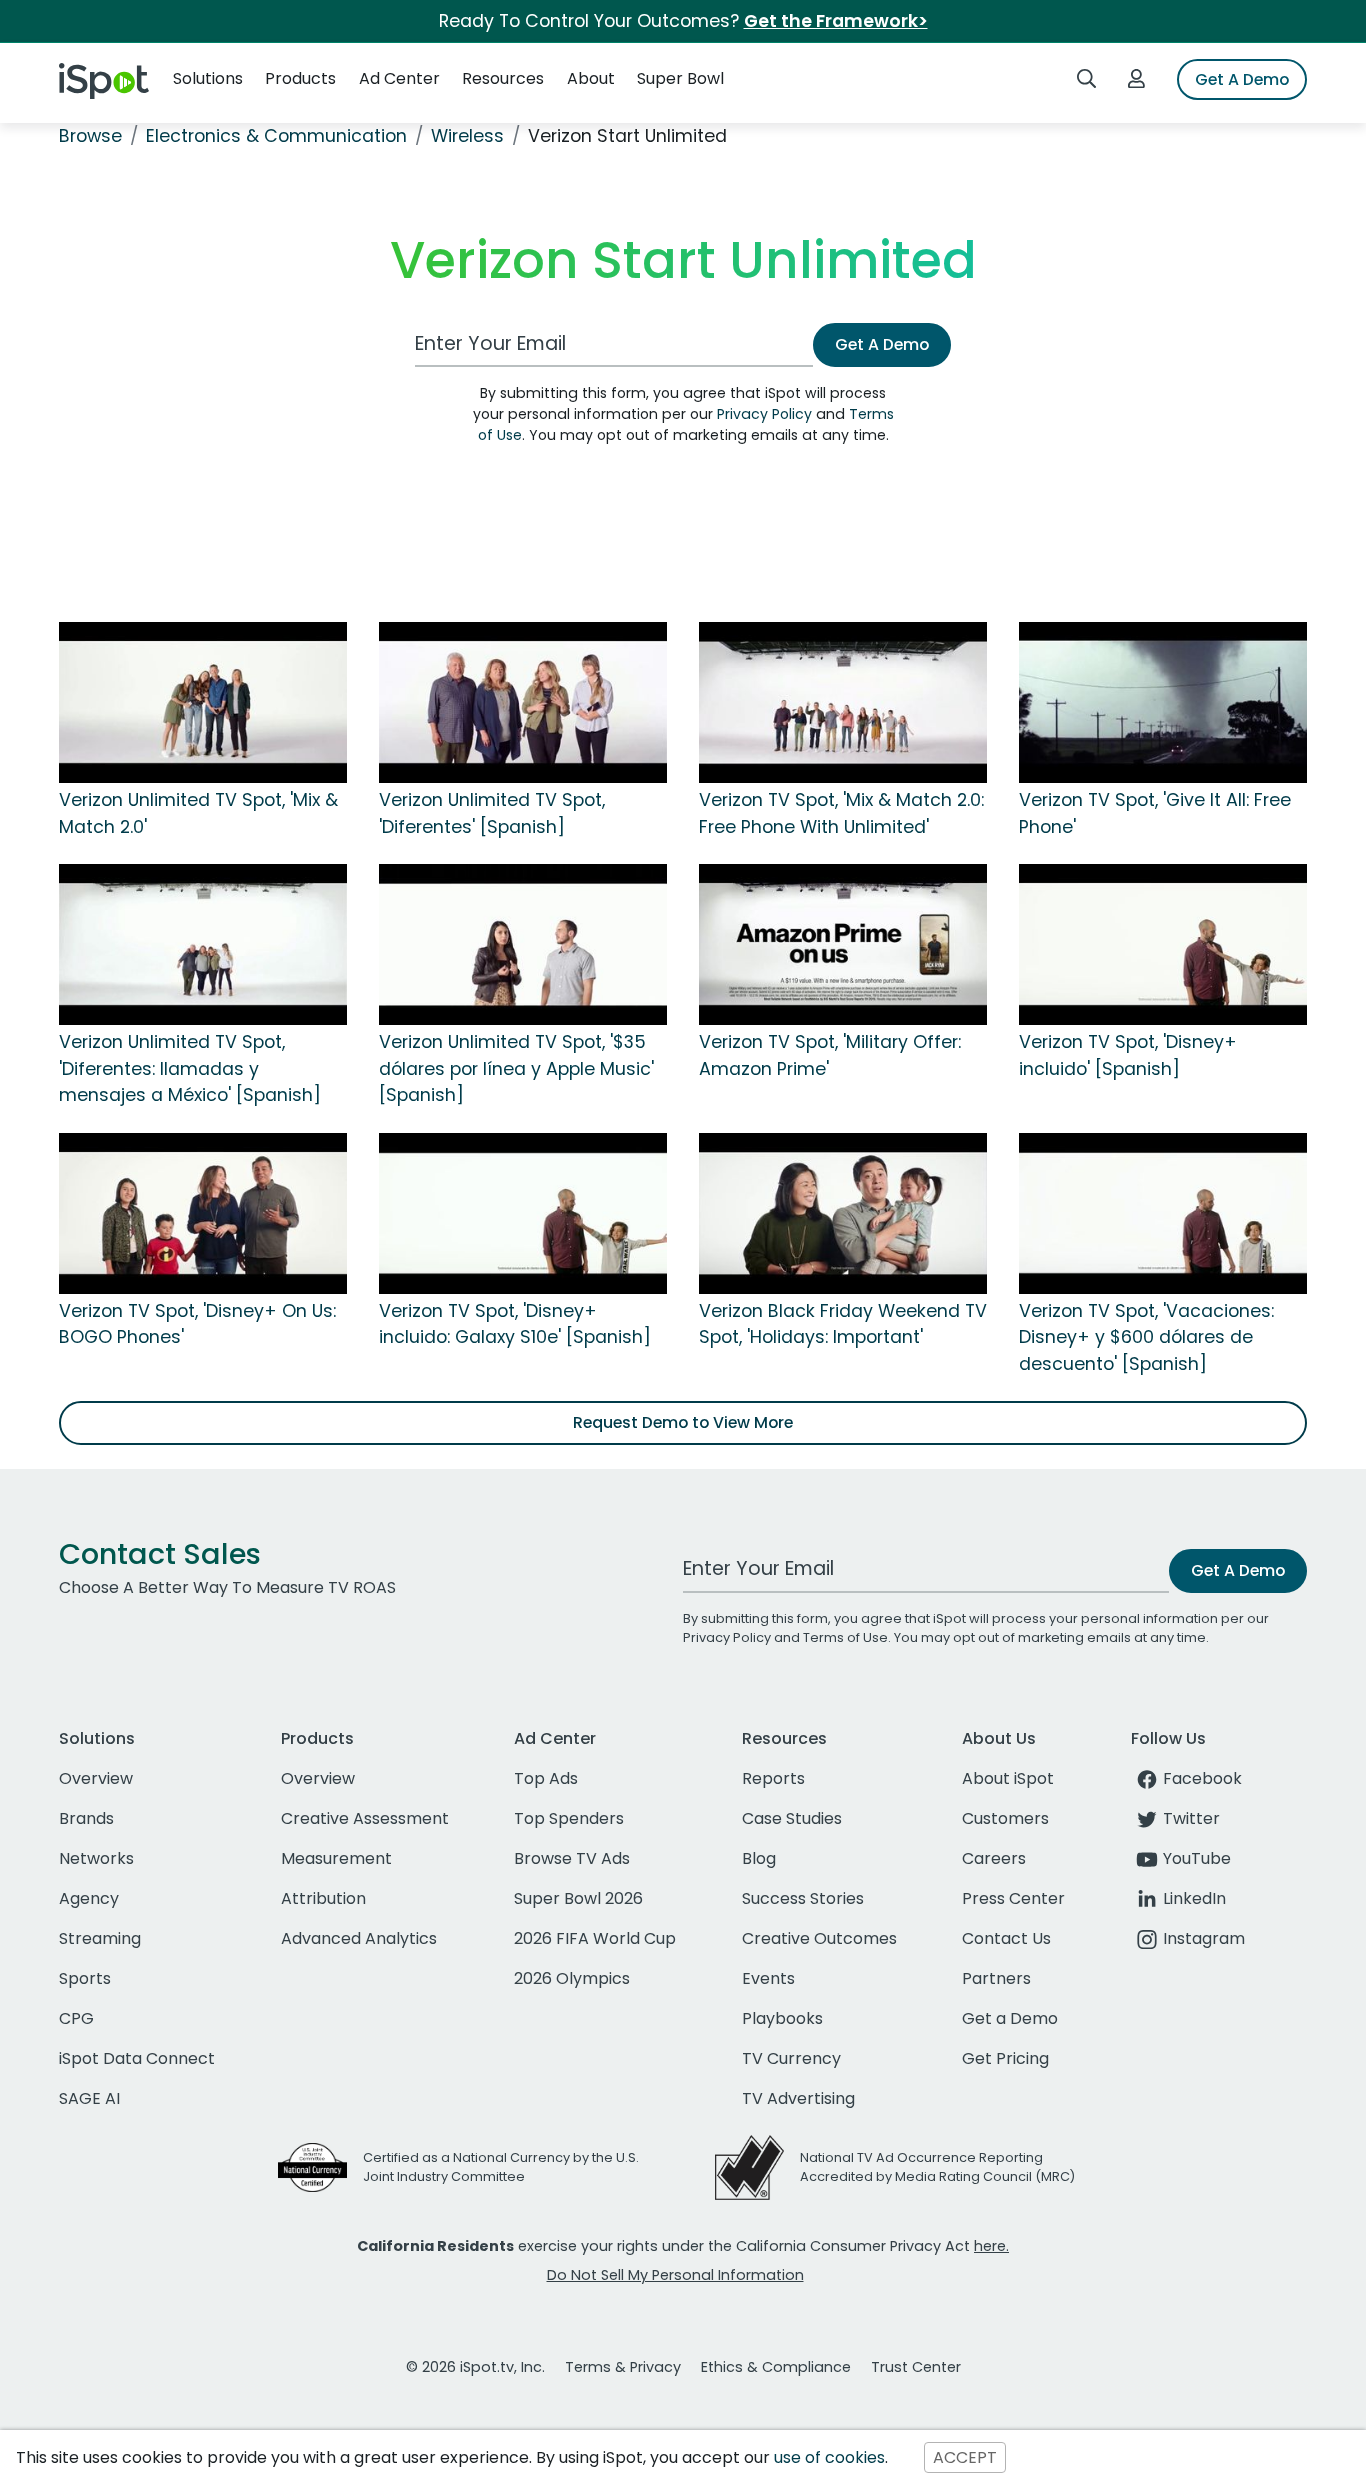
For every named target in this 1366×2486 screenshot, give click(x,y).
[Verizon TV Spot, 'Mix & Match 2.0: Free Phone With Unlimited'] (843, 702)
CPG (76, 2018)
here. (991, 2246)
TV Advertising (798, 2098)
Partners (996, 1978)
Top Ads (546, 1778)
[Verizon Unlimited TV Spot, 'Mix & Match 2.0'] (203, 702)
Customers (1005, 1818)
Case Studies (792, 1818)
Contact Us (1006, 1938)
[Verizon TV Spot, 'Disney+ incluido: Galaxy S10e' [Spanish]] (523, 1212)
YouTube (1197, 1858)
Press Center (1013, 1898)
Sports (85, 1978)
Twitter (1191, 1818)
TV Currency (791, 2058)
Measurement (336, 1858)
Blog (759, 1858)
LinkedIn (1194, 1898)
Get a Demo (1010, 2018)
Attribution (323, 1898)
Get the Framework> (836, 21)
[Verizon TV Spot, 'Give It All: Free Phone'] (1163, 702)
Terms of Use (845, 1637)
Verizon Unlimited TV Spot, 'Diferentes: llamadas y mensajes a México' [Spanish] (190, 1068)
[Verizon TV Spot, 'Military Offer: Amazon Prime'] (843, 944)
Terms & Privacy (623, 2367)
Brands (86, 1818)
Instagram (1204, 1938)
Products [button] (300, 78)
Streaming (100, 1938)
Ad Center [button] (399, 78)
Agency (89, 1898)
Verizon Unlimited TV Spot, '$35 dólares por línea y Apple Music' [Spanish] (516, 1068)
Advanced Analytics (359, 1938)
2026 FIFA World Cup (595, 1938)
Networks (96, 1858)
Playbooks (782, 2018)
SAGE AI (89, 2098)
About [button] (591, 78)
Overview (96, 1778)
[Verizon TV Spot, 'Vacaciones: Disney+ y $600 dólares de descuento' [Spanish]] (1163, 1212)
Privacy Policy (764, 414)
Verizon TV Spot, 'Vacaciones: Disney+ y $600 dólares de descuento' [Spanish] (1146, 1337)
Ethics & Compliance (776, 2367)
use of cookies (829, 2457)
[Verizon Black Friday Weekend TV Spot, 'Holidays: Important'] (843, 1212)
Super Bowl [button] (680, 78)
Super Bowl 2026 (578, 1898)
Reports (773, 1778)
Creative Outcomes (819, 1938)
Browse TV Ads (572, 1858)
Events (768, 1978)
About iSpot (1008, 1778)
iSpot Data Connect (137, 2058)
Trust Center (916, 2367)
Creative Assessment (365, 1818)
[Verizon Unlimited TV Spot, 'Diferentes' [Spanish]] (523, 702)
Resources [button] (503, 78)
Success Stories (803, 1898)
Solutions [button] (208, 78)
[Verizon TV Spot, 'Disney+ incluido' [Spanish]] (1163, 944)
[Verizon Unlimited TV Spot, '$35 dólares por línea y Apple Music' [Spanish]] (523, 944)
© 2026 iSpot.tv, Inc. (475, 2367)
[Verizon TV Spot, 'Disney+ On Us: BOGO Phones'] (203, 1212)
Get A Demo (1242, 79)
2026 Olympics (572, 1978)
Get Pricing (1005, 2058)
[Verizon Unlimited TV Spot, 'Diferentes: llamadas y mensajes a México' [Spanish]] (203, 944)
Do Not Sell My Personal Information (675, 2275)
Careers (994, 1858)
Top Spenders (569, 1818)
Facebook (1202, 1778)
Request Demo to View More (683, 1422)
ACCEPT (965, 2457)
